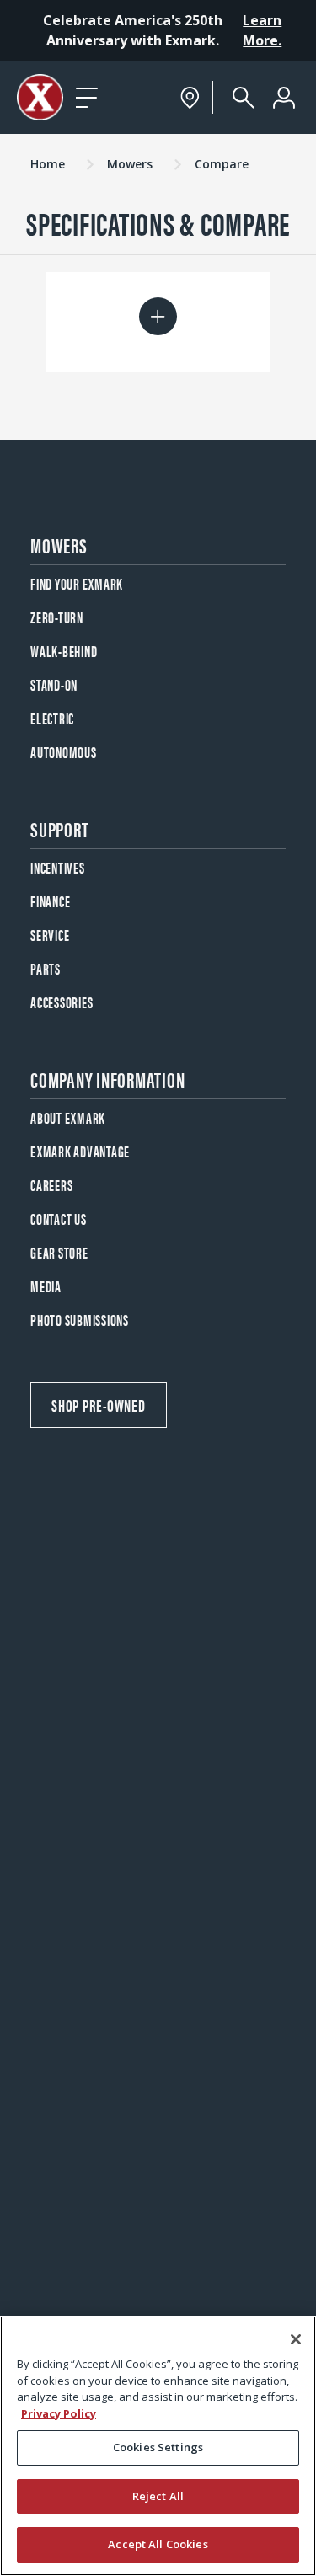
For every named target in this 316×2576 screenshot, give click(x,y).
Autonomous (64, 752)
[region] (158, 2446)
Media (46, 1286)
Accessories (62, 1002)
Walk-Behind (64, 651)
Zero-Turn (57, 617)
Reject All (158, 2496)
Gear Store (59, 1252)
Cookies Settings (158, 2447)
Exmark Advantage (80, 1151)
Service (50, 935)
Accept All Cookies (158, 2544)
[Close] (296, 2339)
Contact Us (59, 1219)
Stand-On (54, 684)
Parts (46, 968)
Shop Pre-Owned (99, 1405)
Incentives (58, 867)
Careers (51, 1185)
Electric (52, 718)
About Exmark (68, 1117)
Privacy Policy (59, 2413)
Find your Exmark (77, 583)
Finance (50, 901)
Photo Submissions (80, 1320)
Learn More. (262, 30)
